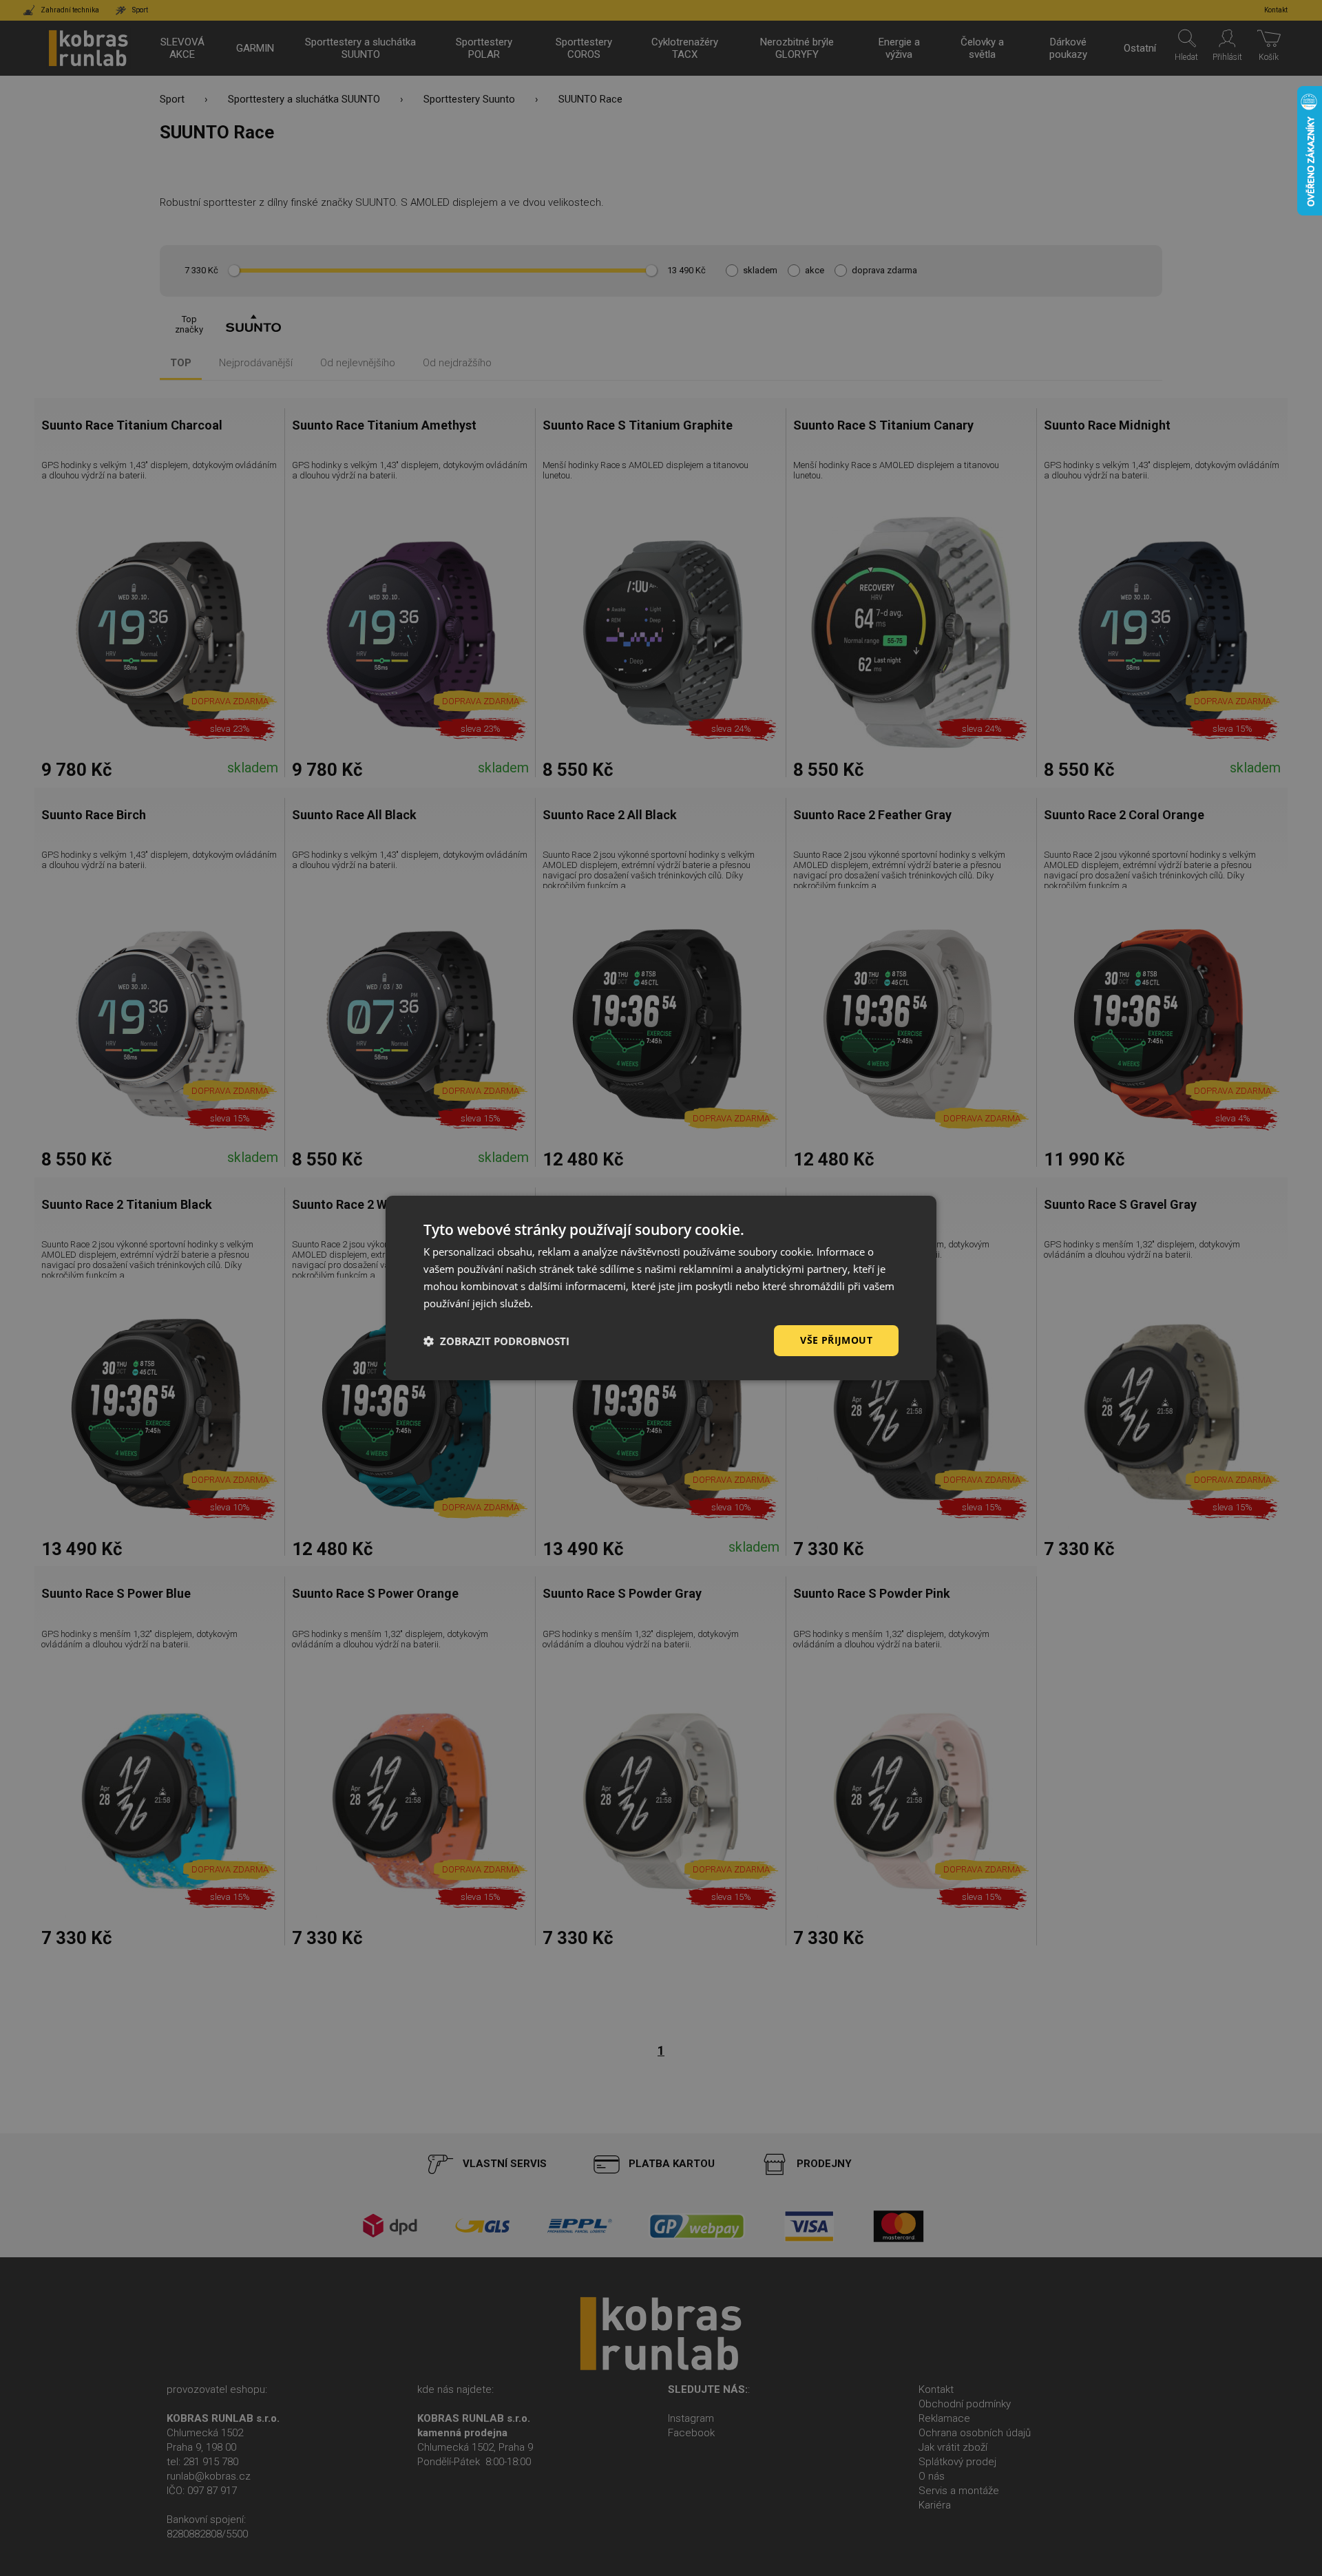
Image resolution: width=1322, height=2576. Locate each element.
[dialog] (661, 1288)
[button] (496, 1341)
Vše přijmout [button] (836, 1340)
